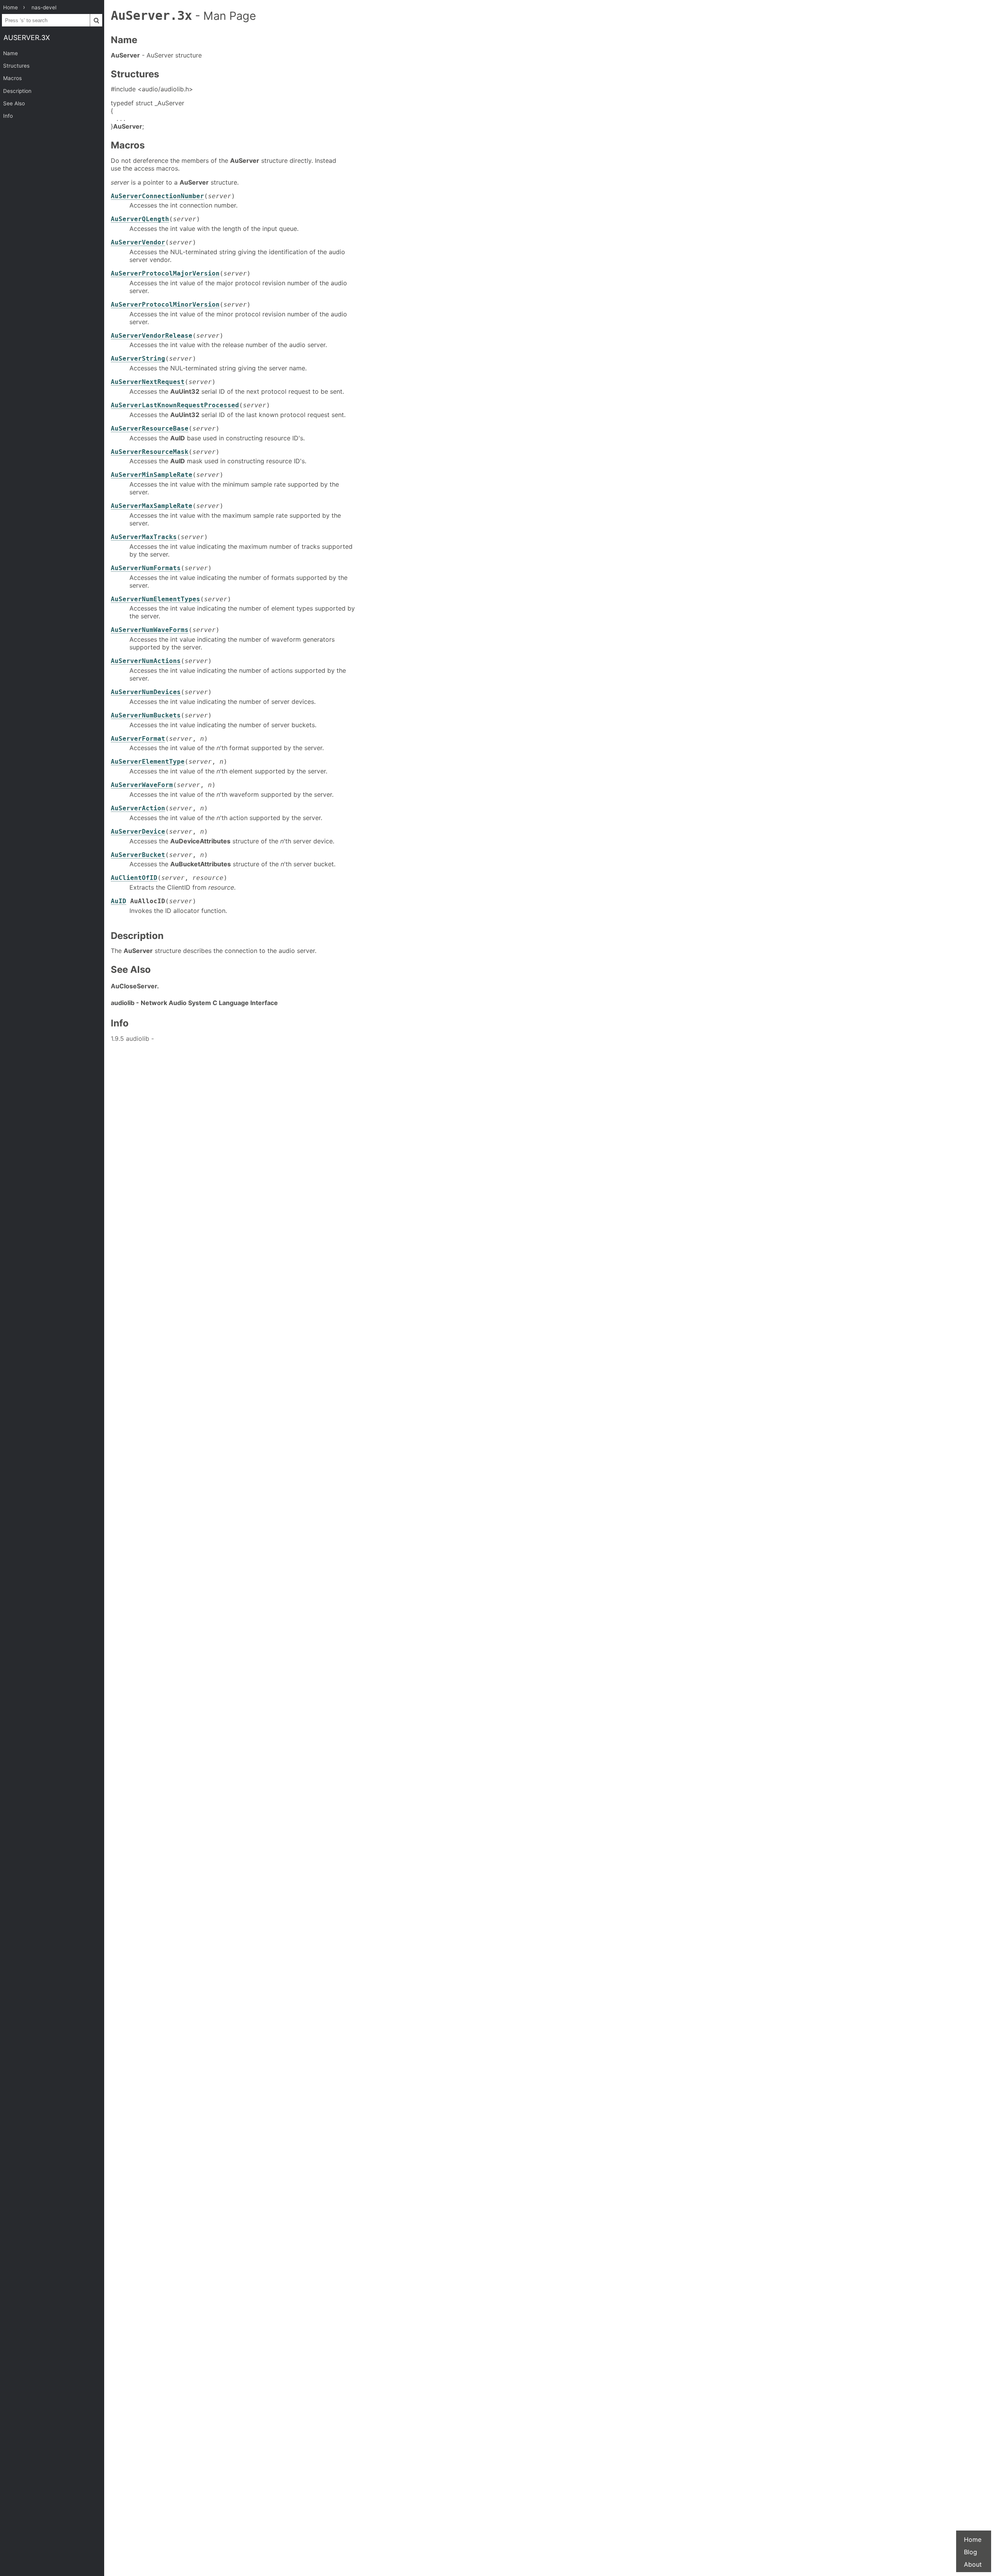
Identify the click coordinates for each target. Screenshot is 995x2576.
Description (17, 91)
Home (973, 2539)
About (973, 2564)
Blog (971, 2552)
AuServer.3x (27, 38)
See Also (14, 103)
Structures (16, 66)
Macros (12, 78)
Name (10, 53)
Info (8, 116)
